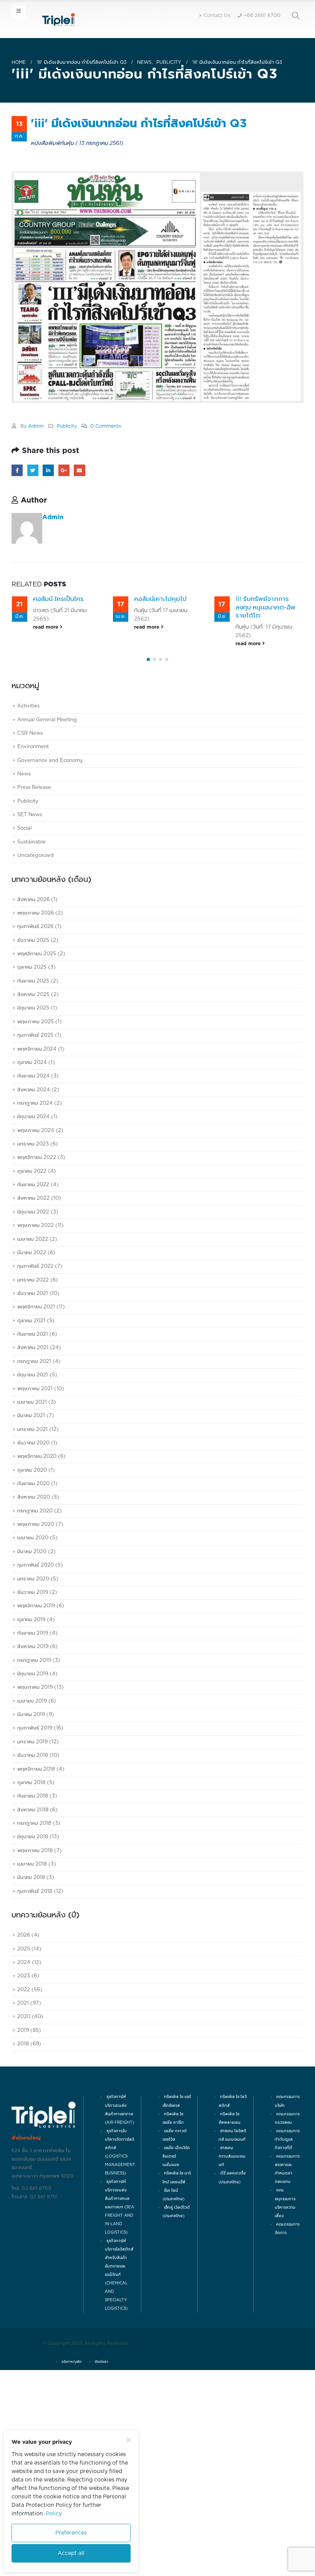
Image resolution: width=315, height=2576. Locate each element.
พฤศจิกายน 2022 (37, 1251)
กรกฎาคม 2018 (34, 1916)
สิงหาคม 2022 (33, 1291)
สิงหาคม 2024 (34, 1183)
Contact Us (217, 16)
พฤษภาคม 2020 (36, 1617)
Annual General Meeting (47, 812)
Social (24, 921)
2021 (23, 2096)
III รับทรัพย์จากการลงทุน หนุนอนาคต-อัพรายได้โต (164, 607)
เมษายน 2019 (32, 1794)
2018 (23, 2137)
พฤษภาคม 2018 (35, 1943)
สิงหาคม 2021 (33, 1441)
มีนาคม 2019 (31, 1808)
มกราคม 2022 (33, 1373)
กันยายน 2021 (33, 1427)
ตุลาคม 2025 (32, 1060)
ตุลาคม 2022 (32, 1264)
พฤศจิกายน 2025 (37, 1047)
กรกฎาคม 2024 (35, 1196)
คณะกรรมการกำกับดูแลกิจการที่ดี (287, 2232)
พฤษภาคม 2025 (36, 1115)
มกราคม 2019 (32, 1835)
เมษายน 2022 (33, 1332)
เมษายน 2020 (33, 1631)
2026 (24, 2028)
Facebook (17, 470)
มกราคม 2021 (32, 1522)
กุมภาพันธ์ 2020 (36, 1658)
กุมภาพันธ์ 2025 (35, 1128)
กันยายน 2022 (33, 1278)
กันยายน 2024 (33, 1169)
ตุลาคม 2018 (31, 1875)
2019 (23, 2123)
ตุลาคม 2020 (32, 1563)
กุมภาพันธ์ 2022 (35, 1359)
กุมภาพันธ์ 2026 (35, 1020)
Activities (28, 799)
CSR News (30, 826)
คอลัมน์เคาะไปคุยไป (59, 599)
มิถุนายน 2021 (33, 1468)
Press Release (34, 881)
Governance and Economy (50, 853)
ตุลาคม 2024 (32, 1155)
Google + (64, 470)
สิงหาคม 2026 (33, 992)
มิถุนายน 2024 (33, 1210)
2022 (24, 2082)
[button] (148, 752)
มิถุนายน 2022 (33, 1305)
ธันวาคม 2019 (33, 1685)
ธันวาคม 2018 (33, 1848)
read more (46, 627)
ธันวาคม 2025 (33, 1033)
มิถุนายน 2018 (33, 1930)
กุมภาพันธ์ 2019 (35, 1821)
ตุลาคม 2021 (31, 1413)
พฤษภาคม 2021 (35, 1481)
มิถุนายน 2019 (33, 1767)
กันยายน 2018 (33, 1889)
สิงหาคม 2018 (33, 1903)
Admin (36, 426)
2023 (24, 2069)
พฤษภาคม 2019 (35, 1780)
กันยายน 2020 (33, 1577)
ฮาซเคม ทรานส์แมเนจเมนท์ (232, 2249)
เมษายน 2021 (32, 1495)
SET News (30, 908)
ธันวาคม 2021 (33, 1387)
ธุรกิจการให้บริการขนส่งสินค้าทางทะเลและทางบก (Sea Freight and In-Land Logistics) (119, 2300)
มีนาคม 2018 (31, 1971)
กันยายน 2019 (33, 1726)
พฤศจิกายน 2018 (36, 1862)
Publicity (67, 426)
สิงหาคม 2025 (33, 1088)
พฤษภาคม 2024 (36, 1223)
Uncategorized (36, 949)
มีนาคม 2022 (32, 1345)
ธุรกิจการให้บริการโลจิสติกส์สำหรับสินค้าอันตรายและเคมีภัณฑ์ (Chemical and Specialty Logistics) (119, 2368)
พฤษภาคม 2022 (36, 1319)
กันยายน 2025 (33, 1074)
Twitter (33, 470)
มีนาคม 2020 (32, 1644)
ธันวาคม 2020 (33, 1536)
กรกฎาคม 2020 (35, 1604)
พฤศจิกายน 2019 (36, 1699)
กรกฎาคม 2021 (34, 1454)
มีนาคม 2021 (31, 1509)
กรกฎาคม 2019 (34, 1753)
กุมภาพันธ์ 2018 (35, 1984)
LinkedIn (48, 470)
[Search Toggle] (296, 16)
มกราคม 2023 (33, 1237)
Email (79, 470)
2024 (24, 2055)
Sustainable (31, 935)
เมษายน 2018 (32, 1957)
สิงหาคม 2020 (34, 1590)
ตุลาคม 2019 (31, 1712)
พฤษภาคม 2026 (36, 1006)
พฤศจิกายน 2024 (37, 1142)
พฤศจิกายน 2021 (36, 1400)
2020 (24, 2110)
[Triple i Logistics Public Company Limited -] (58, 20)
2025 (24, 2042)
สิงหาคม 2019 (33, 1740)
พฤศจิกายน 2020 (37, 1549)
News (24, 867)
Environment (33, 840)
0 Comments (106, 426)
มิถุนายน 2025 (33, 1101)
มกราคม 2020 (33, 1672)
